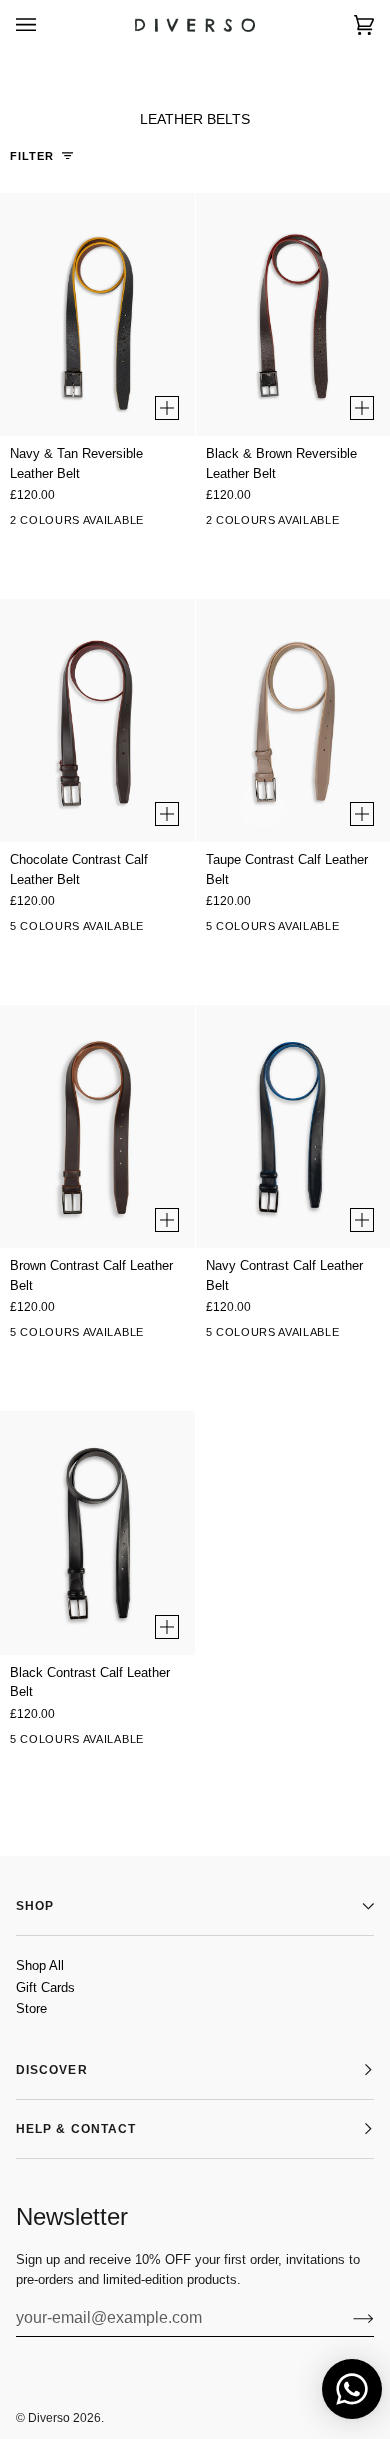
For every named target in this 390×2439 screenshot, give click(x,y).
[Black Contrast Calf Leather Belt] (97, 1532)
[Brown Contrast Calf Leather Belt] (97, 1126)
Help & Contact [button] (76, 2129)
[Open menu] (46, 24)
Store (31, 2008)
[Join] (347, 2318)
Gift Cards (45, 1987)
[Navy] (157, 930)
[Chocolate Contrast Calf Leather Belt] (97, 720)
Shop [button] (35, 1906)
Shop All (40, 1965)
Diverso (49, 2418)
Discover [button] (52, 2070)
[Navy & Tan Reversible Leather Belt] (97, 314)
